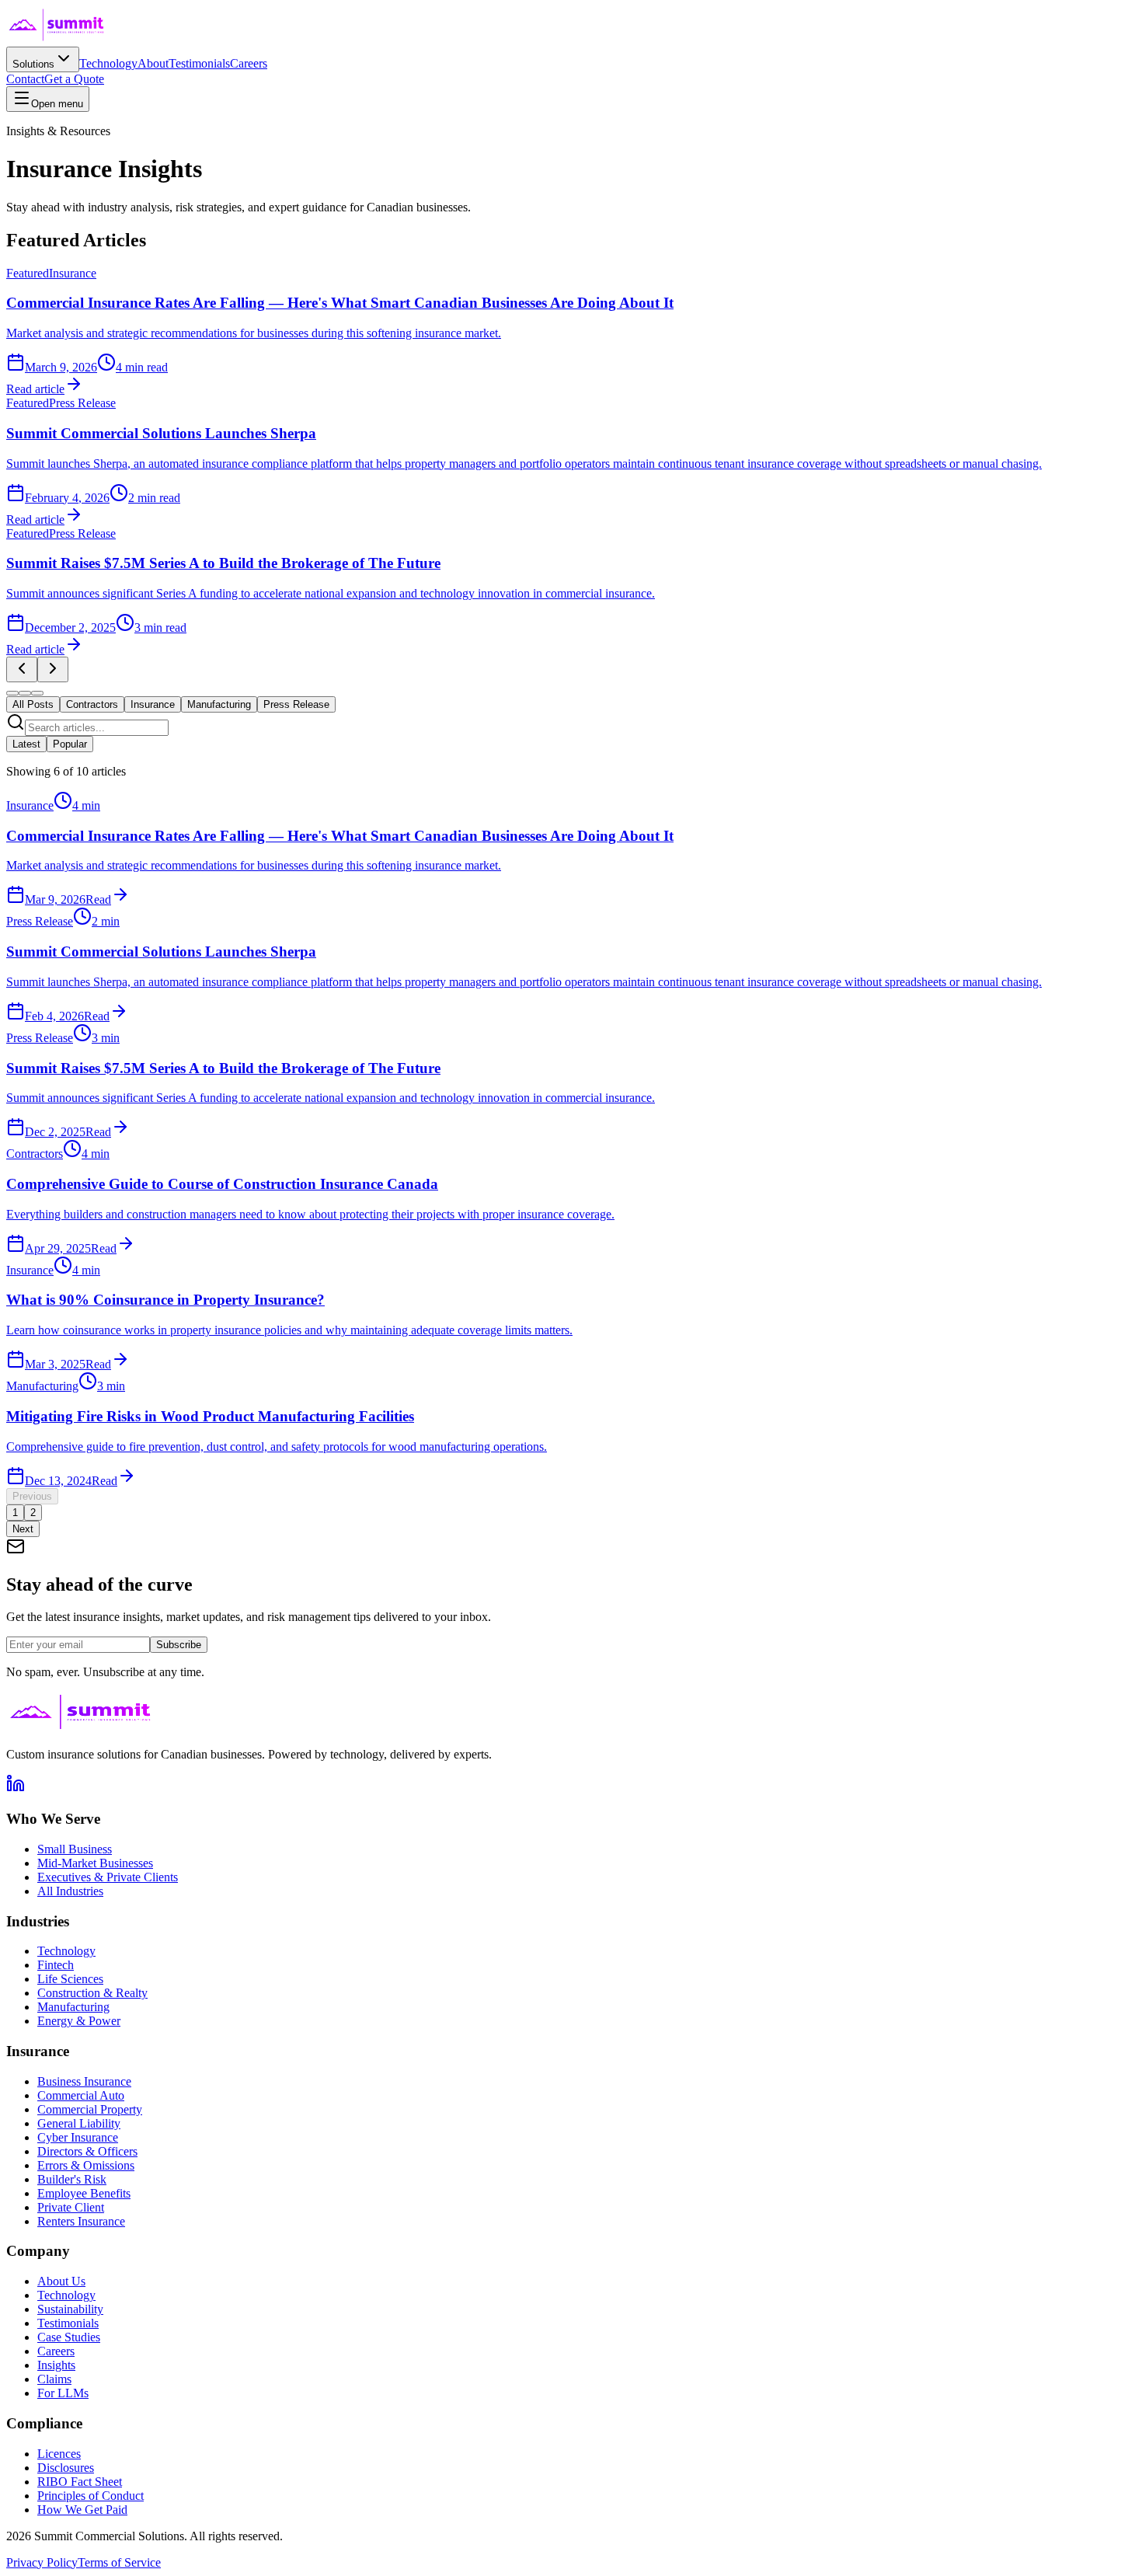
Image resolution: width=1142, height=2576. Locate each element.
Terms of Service (119, 2562)
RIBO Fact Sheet (80, 2482)
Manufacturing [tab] (219, 704)
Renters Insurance (81, 2221)
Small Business (75, 1849)
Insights (56, 2365)
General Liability (79, 2123)
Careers (249, 63)
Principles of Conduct (91, 2496)
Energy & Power (79, 2021)
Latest (26, 744)
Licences (59, 2454)
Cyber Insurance (78, 2137)
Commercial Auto (81, 2095)
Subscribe (179, 1645)
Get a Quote (74, 79)
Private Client (71, 2207)
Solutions (33, 64)
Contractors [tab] (92, 704)
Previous (32, 1496)
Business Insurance (84, 2081)
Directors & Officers (87, 2151)
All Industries (70, 1891)
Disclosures (66, 2468)
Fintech (56, 1965)
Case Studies (69, 2337)
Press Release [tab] (296, 704)
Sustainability (70, 2309)
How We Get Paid (82, 2510)
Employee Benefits (84, 2193)
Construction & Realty (92, 1993)
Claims (54, 2379)
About (153, 63)
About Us (61, 2281)
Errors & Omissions (86, 2165)
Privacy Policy (42, 2562)
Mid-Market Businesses (95, 1863)
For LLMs (63, 2393)
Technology (108, 63)
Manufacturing (73, 2007)
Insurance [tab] (153, 704)
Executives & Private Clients (108, 1877)
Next (23, 1529)
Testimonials (199, 63)
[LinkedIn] (16, 1788)
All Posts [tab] (33, 704)
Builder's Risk (72, 2179)
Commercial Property (90, 2109)
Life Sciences (70, 1979)
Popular (70, 744)
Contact (25, 79)
